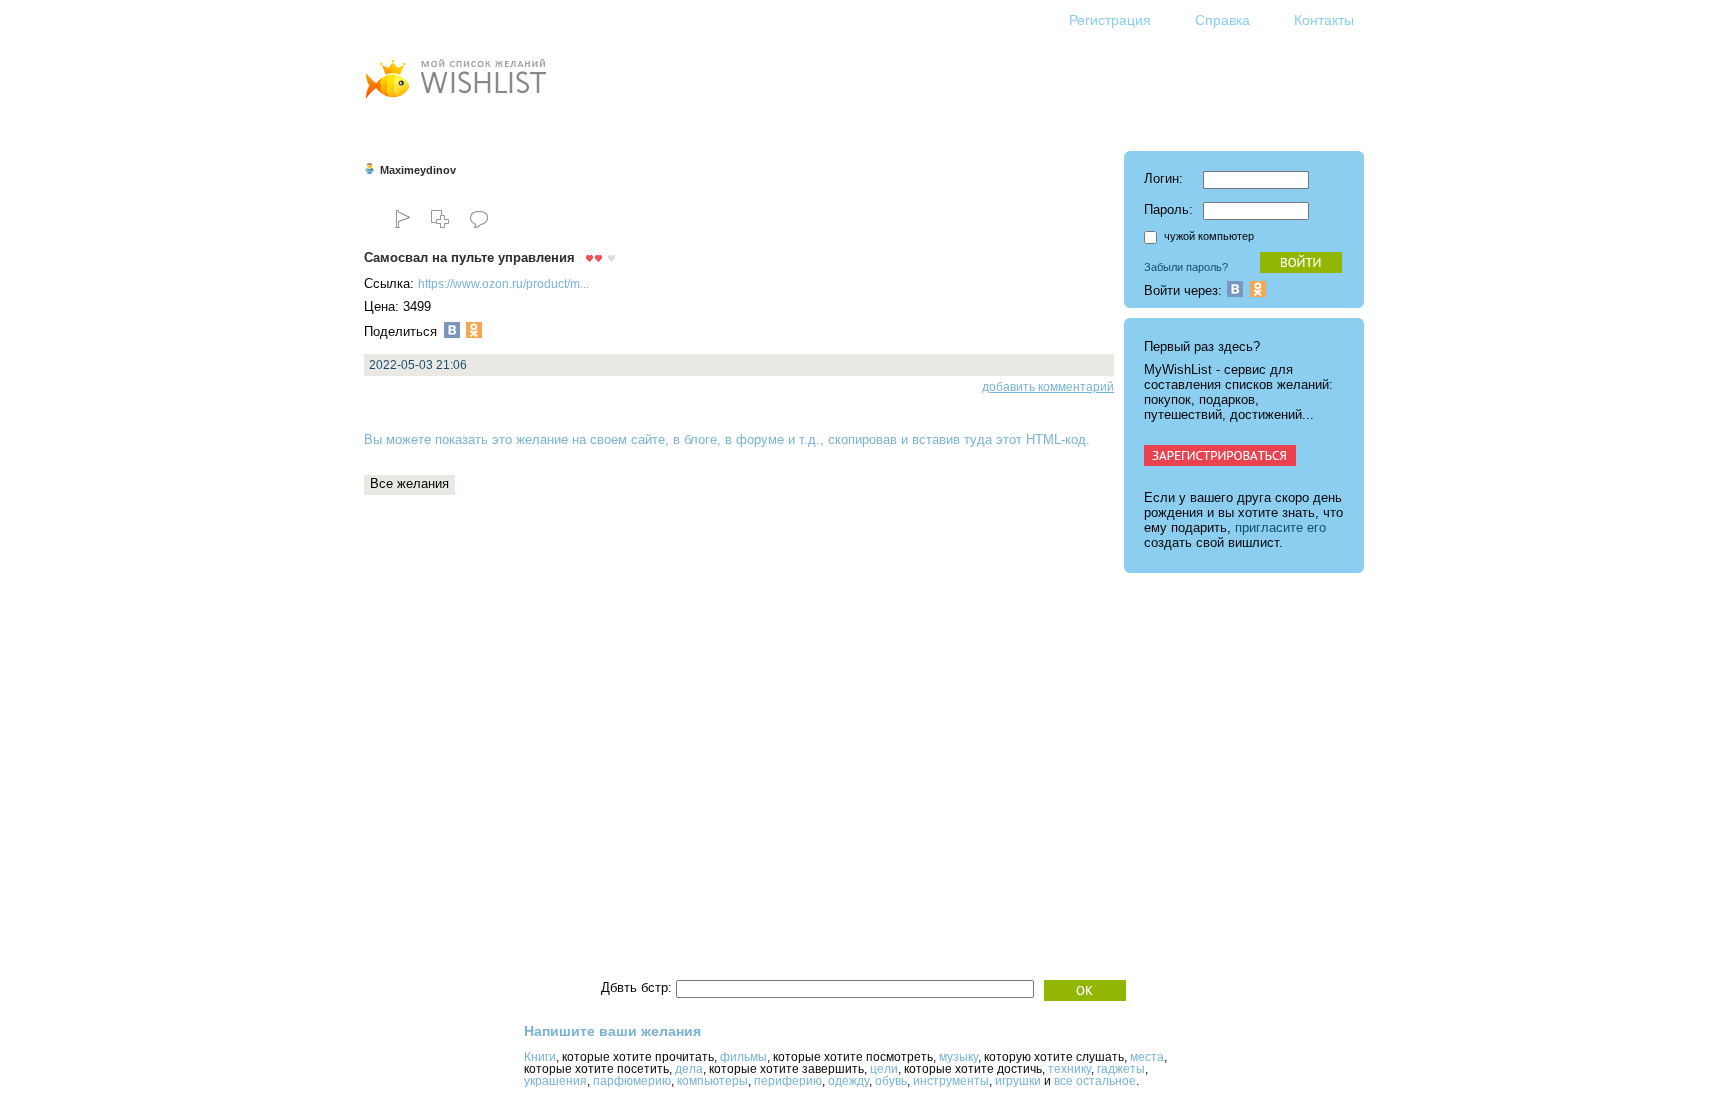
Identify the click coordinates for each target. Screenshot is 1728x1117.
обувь (891, 1081)
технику (1069, 1069)
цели (884, 1069)
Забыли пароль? (1186, 267)
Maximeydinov (418, 170)
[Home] (455, 100)
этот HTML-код (1041, 439)
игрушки (1018, 1081)
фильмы (743, 1057)
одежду (848, 1081)
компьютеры (712, 1081)
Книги (540, 1057)
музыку (958, 1057)
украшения (555, 1081)
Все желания (409, 483)
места (1147, 1057)
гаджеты (1121, 1069)
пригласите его (1280, 527)
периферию (788, 1081)
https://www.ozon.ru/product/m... (503, 284)
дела (689, 1069)
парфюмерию (632, 1081)
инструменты (951, 1081)
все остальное (1095, 1081)
